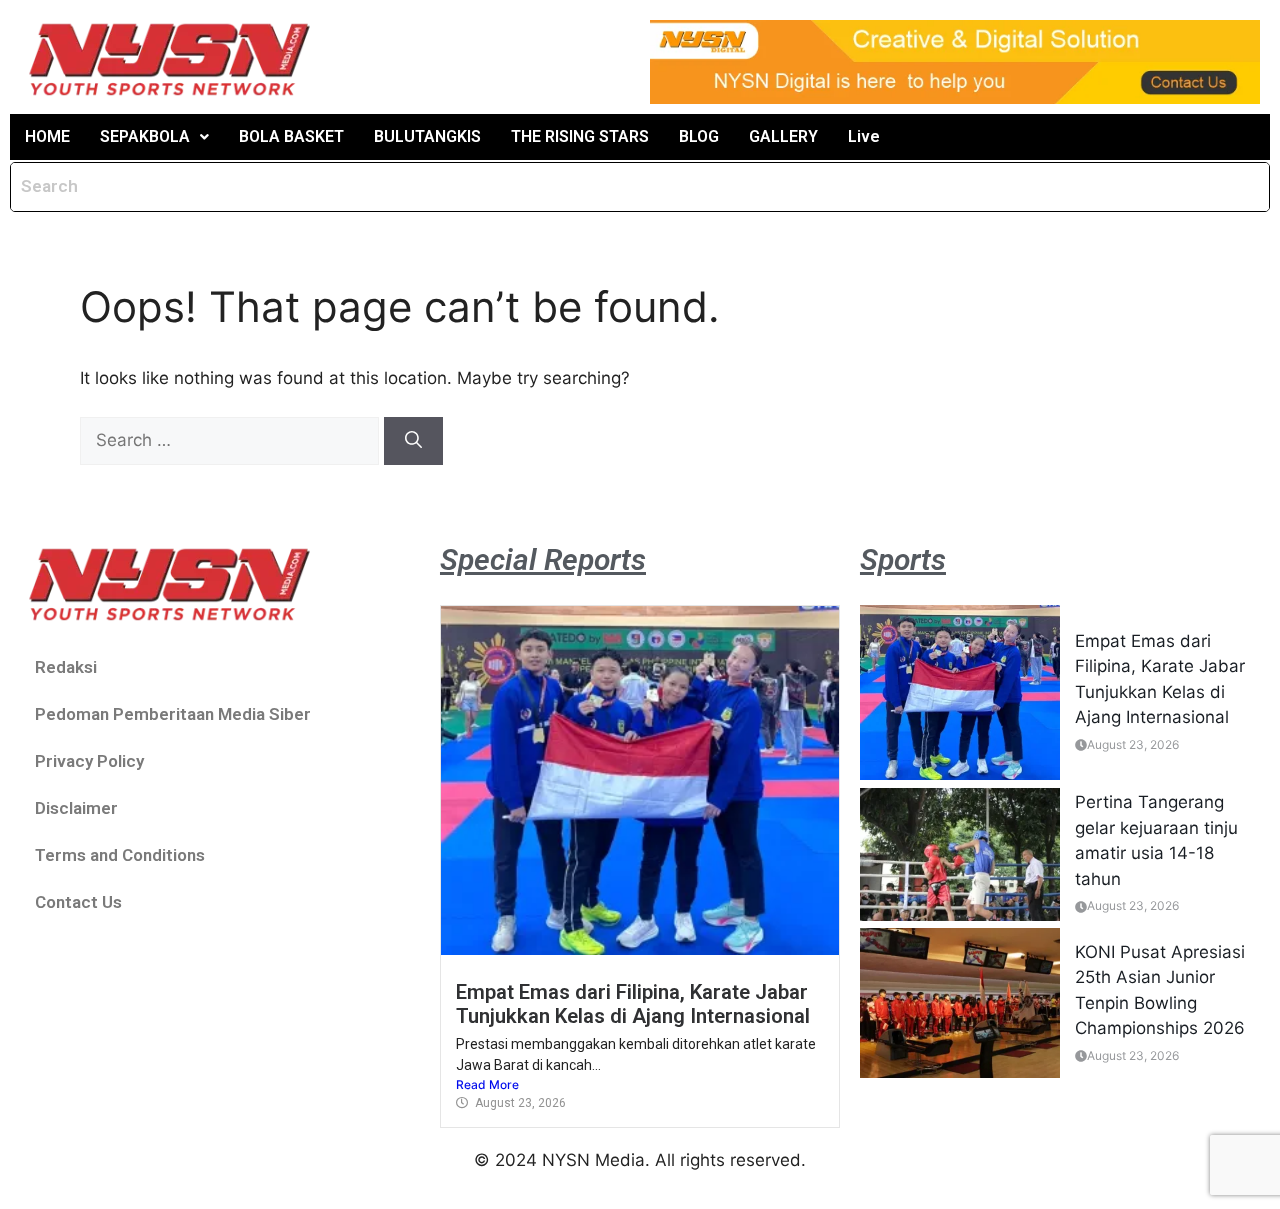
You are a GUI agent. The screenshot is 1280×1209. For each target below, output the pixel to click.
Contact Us (78, 902)
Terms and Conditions (120, 855)
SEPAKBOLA (145, 136)
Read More (487, 1084)
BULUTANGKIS (427, 136)
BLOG (699, 136)
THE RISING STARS (580, 136)
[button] (154, 137)
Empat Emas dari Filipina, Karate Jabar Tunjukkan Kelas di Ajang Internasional (633, 1004)
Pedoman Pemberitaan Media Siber (173, 714)
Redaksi (66, 667)
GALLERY (783, 136)
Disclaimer (76, 808)
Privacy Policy (89, 761)
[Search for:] (232, 440)
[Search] (413, 441)
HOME (47, 136)
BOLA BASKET (291, 136)
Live (864, 136)
